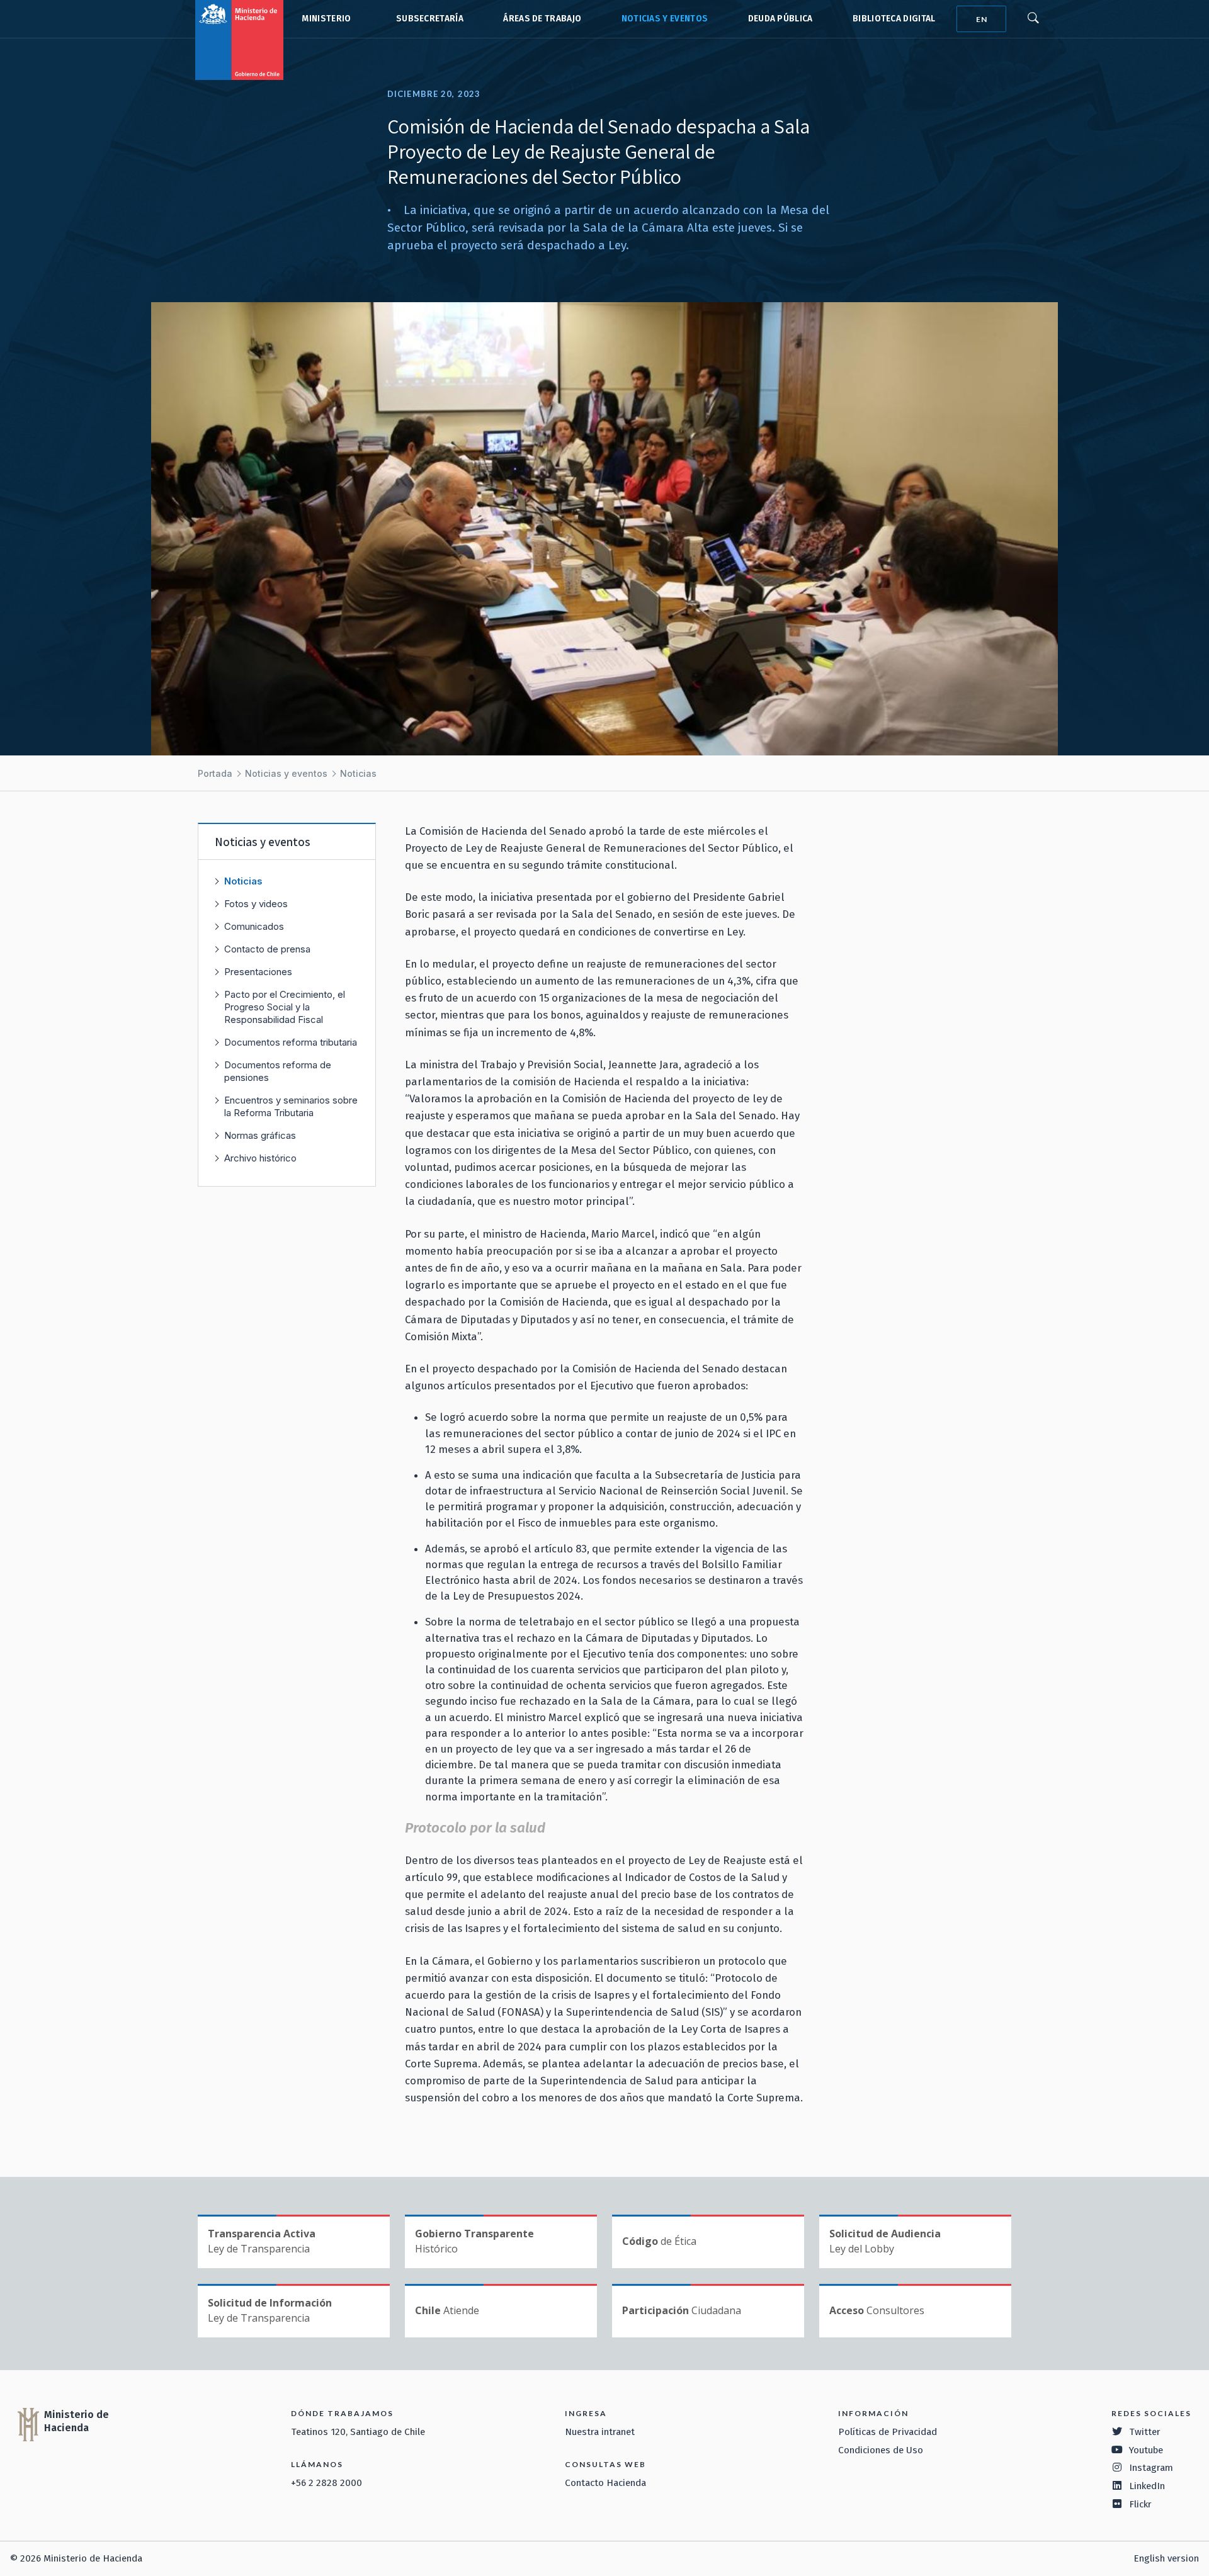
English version (1166, 2558)
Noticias (358, 773)
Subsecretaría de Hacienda (427, 19)
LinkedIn (1147, 2486)
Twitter (1145, 2432)
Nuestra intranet (600, 2432)
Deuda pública (780, 19)
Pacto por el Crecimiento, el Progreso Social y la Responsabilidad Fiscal (285, 1007)
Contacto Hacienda (605, 2483)
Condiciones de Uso (881, 2450)
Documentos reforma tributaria (291, 1042)
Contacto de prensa (267, 949)
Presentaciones (258, 972)
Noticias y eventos (665, 19)
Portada (215, 773)
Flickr (1140, 2504)
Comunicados (254, 926)
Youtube (1146, 2450)
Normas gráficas (260, 1135)
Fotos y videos (256, 904)
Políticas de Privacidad (888, 2432)
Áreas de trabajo (542, 19)
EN (982, 19)
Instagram (1151, 2468)
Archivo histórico (260, 1158)
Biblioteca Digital (894, 19)
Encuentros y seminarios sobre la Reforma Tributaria (291, 1106)
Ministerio (326, 19)
